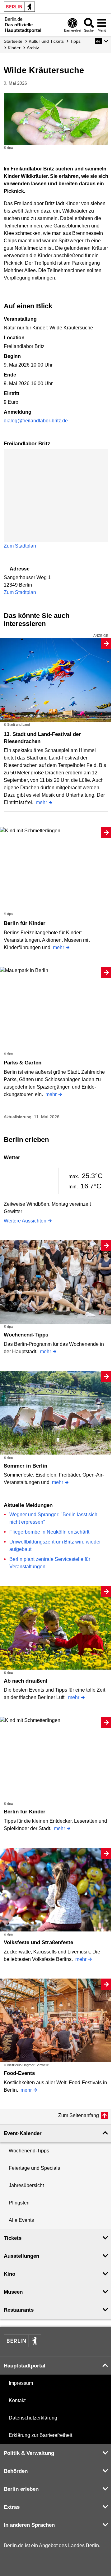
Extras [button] (12, 2507)
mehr (41, 802)
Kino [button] (9, 2274)
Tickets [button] (13, 2238)
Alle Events (21, 2220)
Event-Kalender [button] (23, 2133)
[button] (102, 41)
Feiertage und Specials (34, 2168)
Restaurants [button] (19, 2310)
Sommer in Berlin (26, 1466)
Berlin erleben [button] (21, 2489)
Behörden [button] (16, 2471)
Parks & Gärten (23, 1063)
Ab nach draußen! (26, 1681)
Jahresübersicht (26, 2185)
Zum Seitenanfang (79, 2115)
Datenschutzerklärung (33, 2418)
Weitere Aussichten (25, 1221)
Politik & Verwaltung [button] (29, 2453)
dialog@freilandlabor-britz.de (36, 421)
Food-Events (19, 2073)
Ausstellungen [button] (21, 2256)
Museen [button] (13, 2292)
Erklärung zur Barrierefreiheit (40, 2435)
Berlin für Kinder (25, 923)
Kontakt (17, 2400)
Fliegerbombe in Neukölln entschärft (49, 1532)
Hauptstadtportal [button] (25, 2366)
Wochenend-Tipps (26, 1335)
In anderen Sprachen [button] (29, 2525)
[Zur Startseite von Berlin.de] (22, 2345)
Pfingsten (19, 2203)
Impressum (21, 2383)
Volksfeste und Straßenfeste (38, 1942)
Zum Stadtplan (20, 546)
